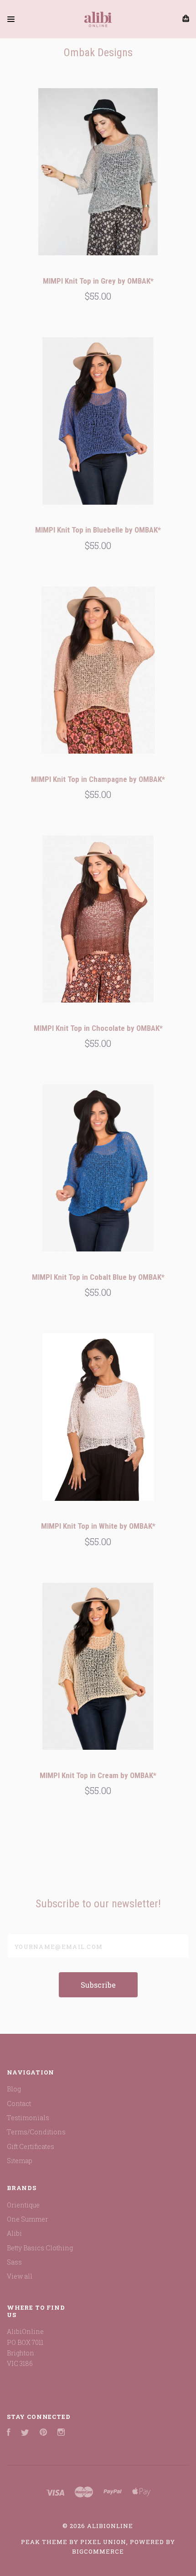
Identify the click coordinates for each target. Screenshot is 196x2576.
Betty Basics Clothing (40, 2248)
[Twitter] (25, 2433)
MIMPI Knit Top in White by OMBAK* (98, 1526)
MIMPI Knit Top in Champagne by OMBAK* (98, 779)
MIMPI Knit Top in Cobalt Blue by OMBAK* (98, 1277)
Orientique (23, 2205)
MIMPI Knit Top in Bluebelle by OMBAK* (98, 530)
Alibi (14, 2233)
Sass (14, 2262)
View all (20, 2276)
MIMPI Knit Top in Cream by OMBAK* (98, 1775)
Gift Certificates (31, 2146)
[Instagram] (61, 2433)
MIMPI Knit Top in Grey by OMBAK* (98, 281)
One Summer (27, 2219)
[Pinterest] (43, 2433)
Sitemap (20, 2161)
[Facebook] (9, 2433)
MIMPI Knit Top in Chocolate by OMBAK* (98, 1028)
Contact (19, 2104)
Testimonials (28, 2118)
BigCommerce (98, 2551)
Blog (14, 2089)
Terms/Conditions (36, 2132)
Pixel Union (103, 2542)
